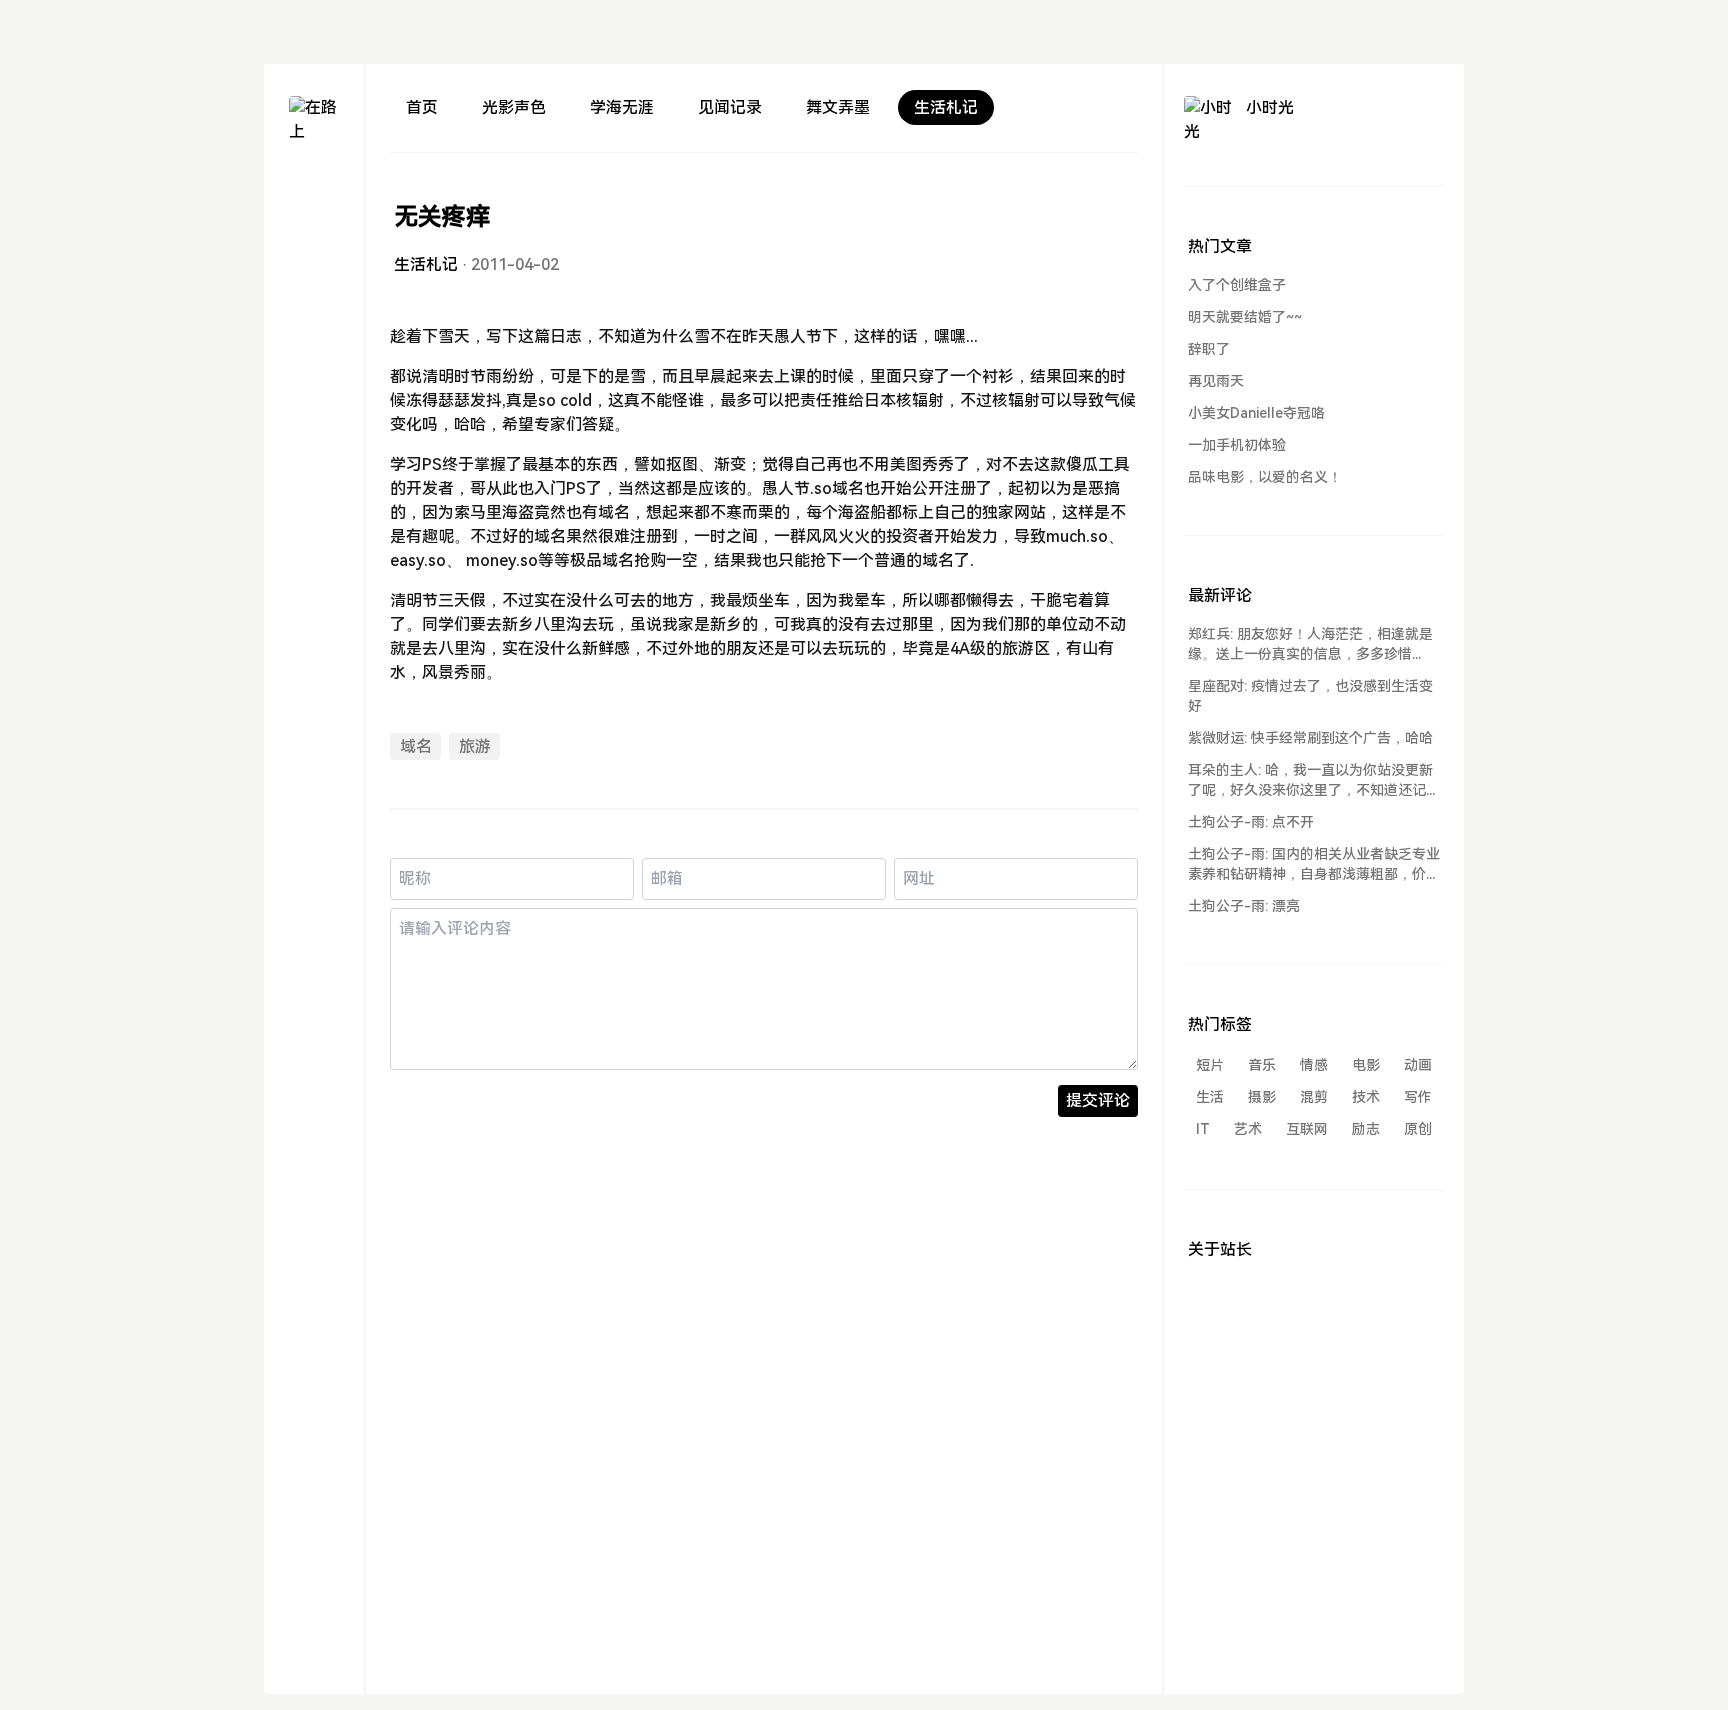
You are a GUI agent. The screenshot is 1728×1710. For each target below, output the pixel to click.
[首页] (314, 189)
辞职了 (1209, 349)
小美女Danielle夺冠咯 (1256, 413)
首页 (422, 107)
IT (1203, 1129)
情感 (1314, 1065)
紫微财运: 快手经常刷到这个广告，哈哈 (1310, 738)
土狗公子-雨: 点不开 (1251, 822)
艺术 (1248, 1129)
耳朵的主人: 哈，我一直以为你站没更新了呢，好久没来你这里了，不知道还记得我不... (1314, 781)
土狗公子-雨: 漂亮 (1244, 906)
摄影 (1262, 1097)
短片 (1210, 1065)
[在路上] (314, 121)
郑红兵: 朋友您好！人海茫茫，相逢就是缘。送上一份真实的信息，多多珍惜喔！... (1310, 645)
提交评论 (1098, 1100)
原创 (1418, 1129)
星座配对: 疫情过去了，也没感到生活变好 (1310, 696)
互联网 (1307, 1129)
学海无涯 (622, 107)
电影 (1366, 1065)
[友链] (314, 261)
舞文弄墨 (838, 107)
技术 (1366, 1097)
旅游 (475, 746)
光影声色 (514, 107)
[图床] (314, 225)
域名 (416, 746)
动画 (1418, 1065)
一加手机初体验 (1237, 445)
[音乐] (314, 297)
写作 (1418, 1097)
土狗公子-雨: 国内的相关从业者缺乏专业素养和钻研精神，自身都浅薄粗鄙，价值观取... (1314, 865)
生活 (1210, 1097)
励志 (1366, 1129)
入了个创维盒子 (1237, 285)
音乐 (1262, 1065)
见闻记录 (730, 107)
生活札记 (946, 107)
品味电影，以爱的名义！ (1265, 477)
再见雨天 (1216, 381)
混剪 (1314, 1097)
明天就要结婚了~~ (1245, 317)
